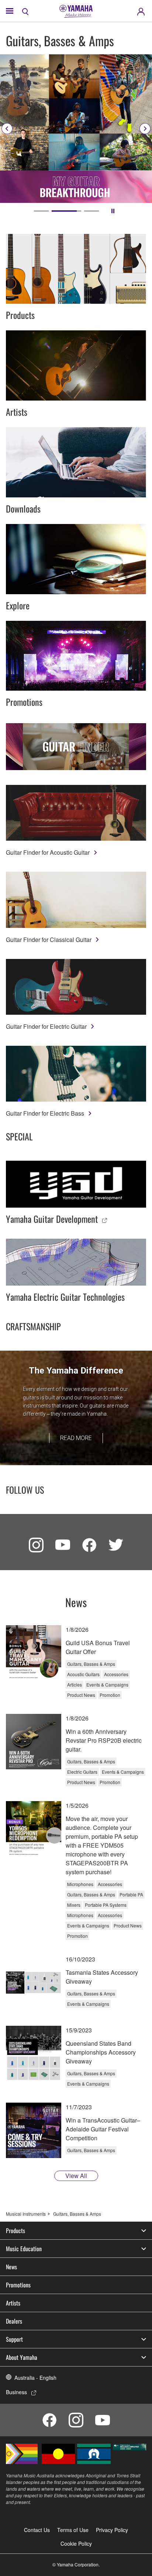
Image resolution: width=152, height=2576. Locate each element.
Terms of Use (73, 2530)
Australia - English (35, 2378)
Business (16, 2392)
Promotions (18, 2285)
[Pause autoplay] (113, 211)
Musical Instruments (26, 2214)
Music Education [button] (24, 2249)
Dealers (14, 2321)
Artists (13, 2303)
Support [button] (14, 2339)
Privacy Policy (112, 2530)
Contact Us (37, 2530)
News (11, 2267)
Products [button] (15, 2230)
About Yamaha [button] (22, 2357)
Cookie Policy (76, 2543)
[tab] (41, 211)
